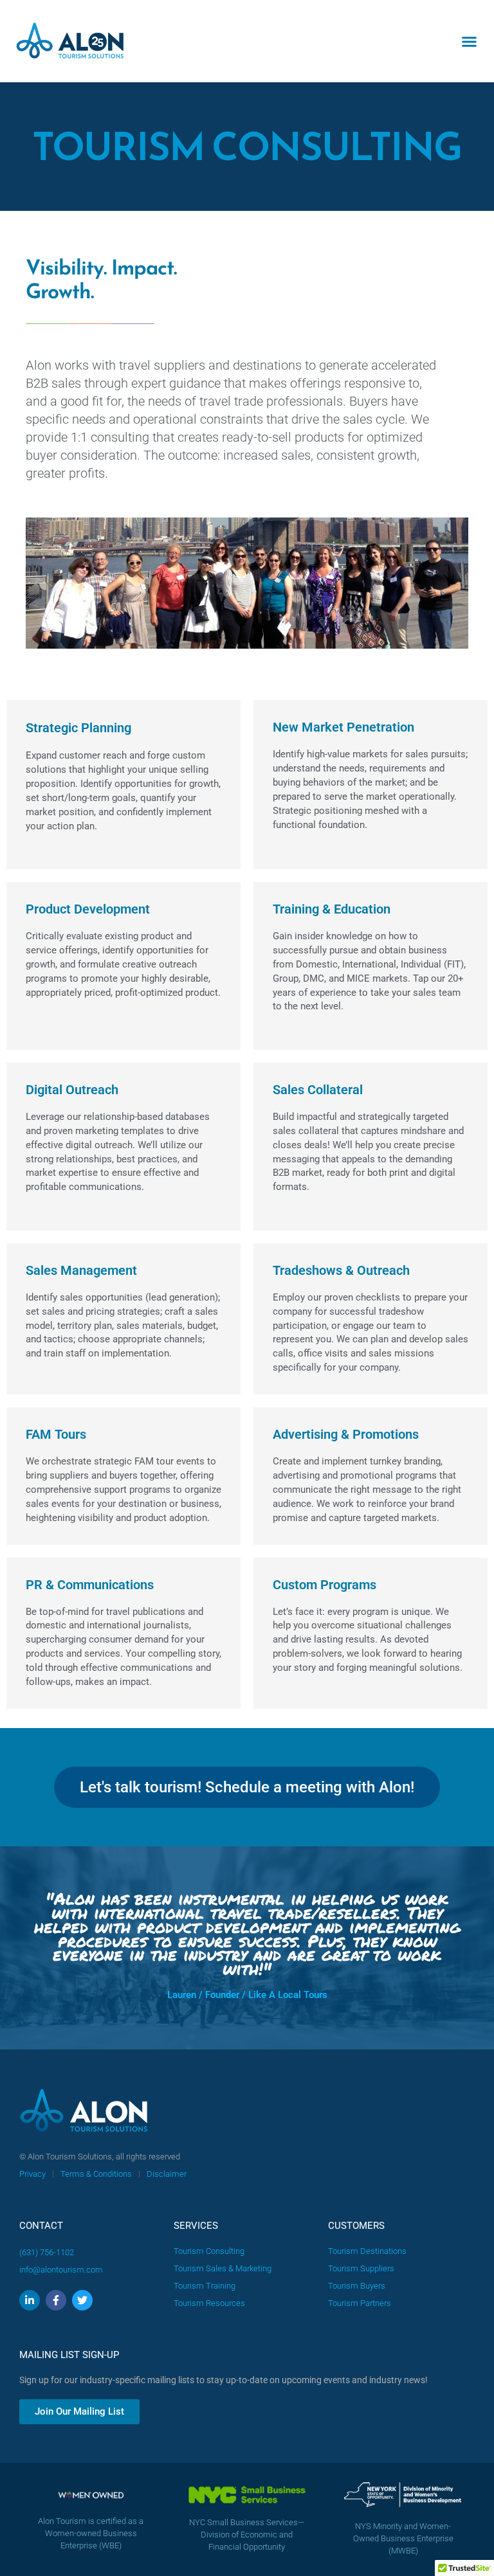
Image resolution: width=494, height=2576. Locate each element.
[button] (470, 41)
